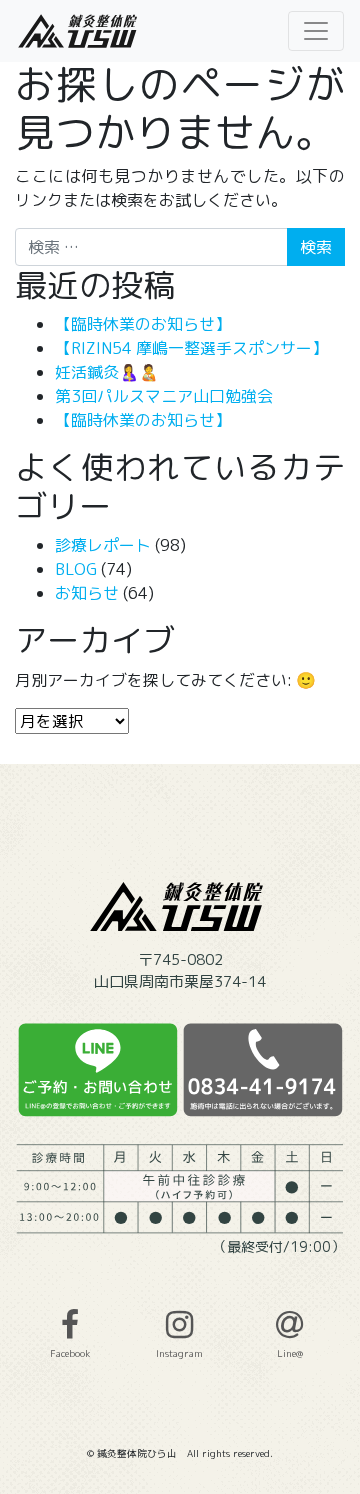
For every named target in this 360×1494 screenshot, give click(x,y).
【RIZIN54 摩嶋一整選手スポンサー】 (191, 348)
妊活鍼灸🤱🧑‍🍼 (107, 372)
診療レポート (103, 545)
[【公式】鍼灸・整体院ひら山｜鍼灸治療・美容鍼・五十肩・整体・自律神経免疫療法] (80, 31)
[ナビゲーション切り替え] (316, 31)
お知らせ (87, 593)
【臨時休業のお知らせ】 (143, 324)
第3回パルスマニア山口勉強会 (164, 396)
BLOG (76, 569)
